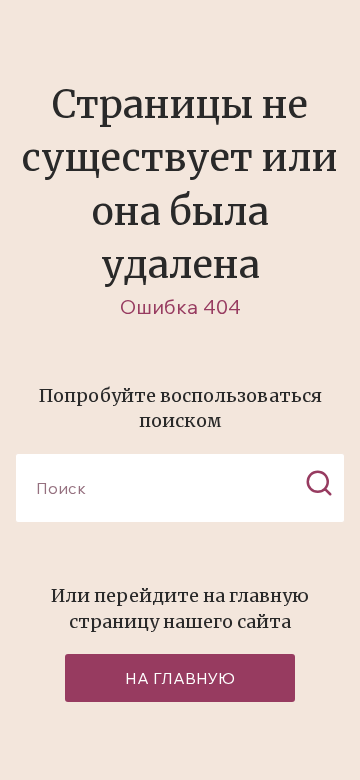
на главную (180, 678)
